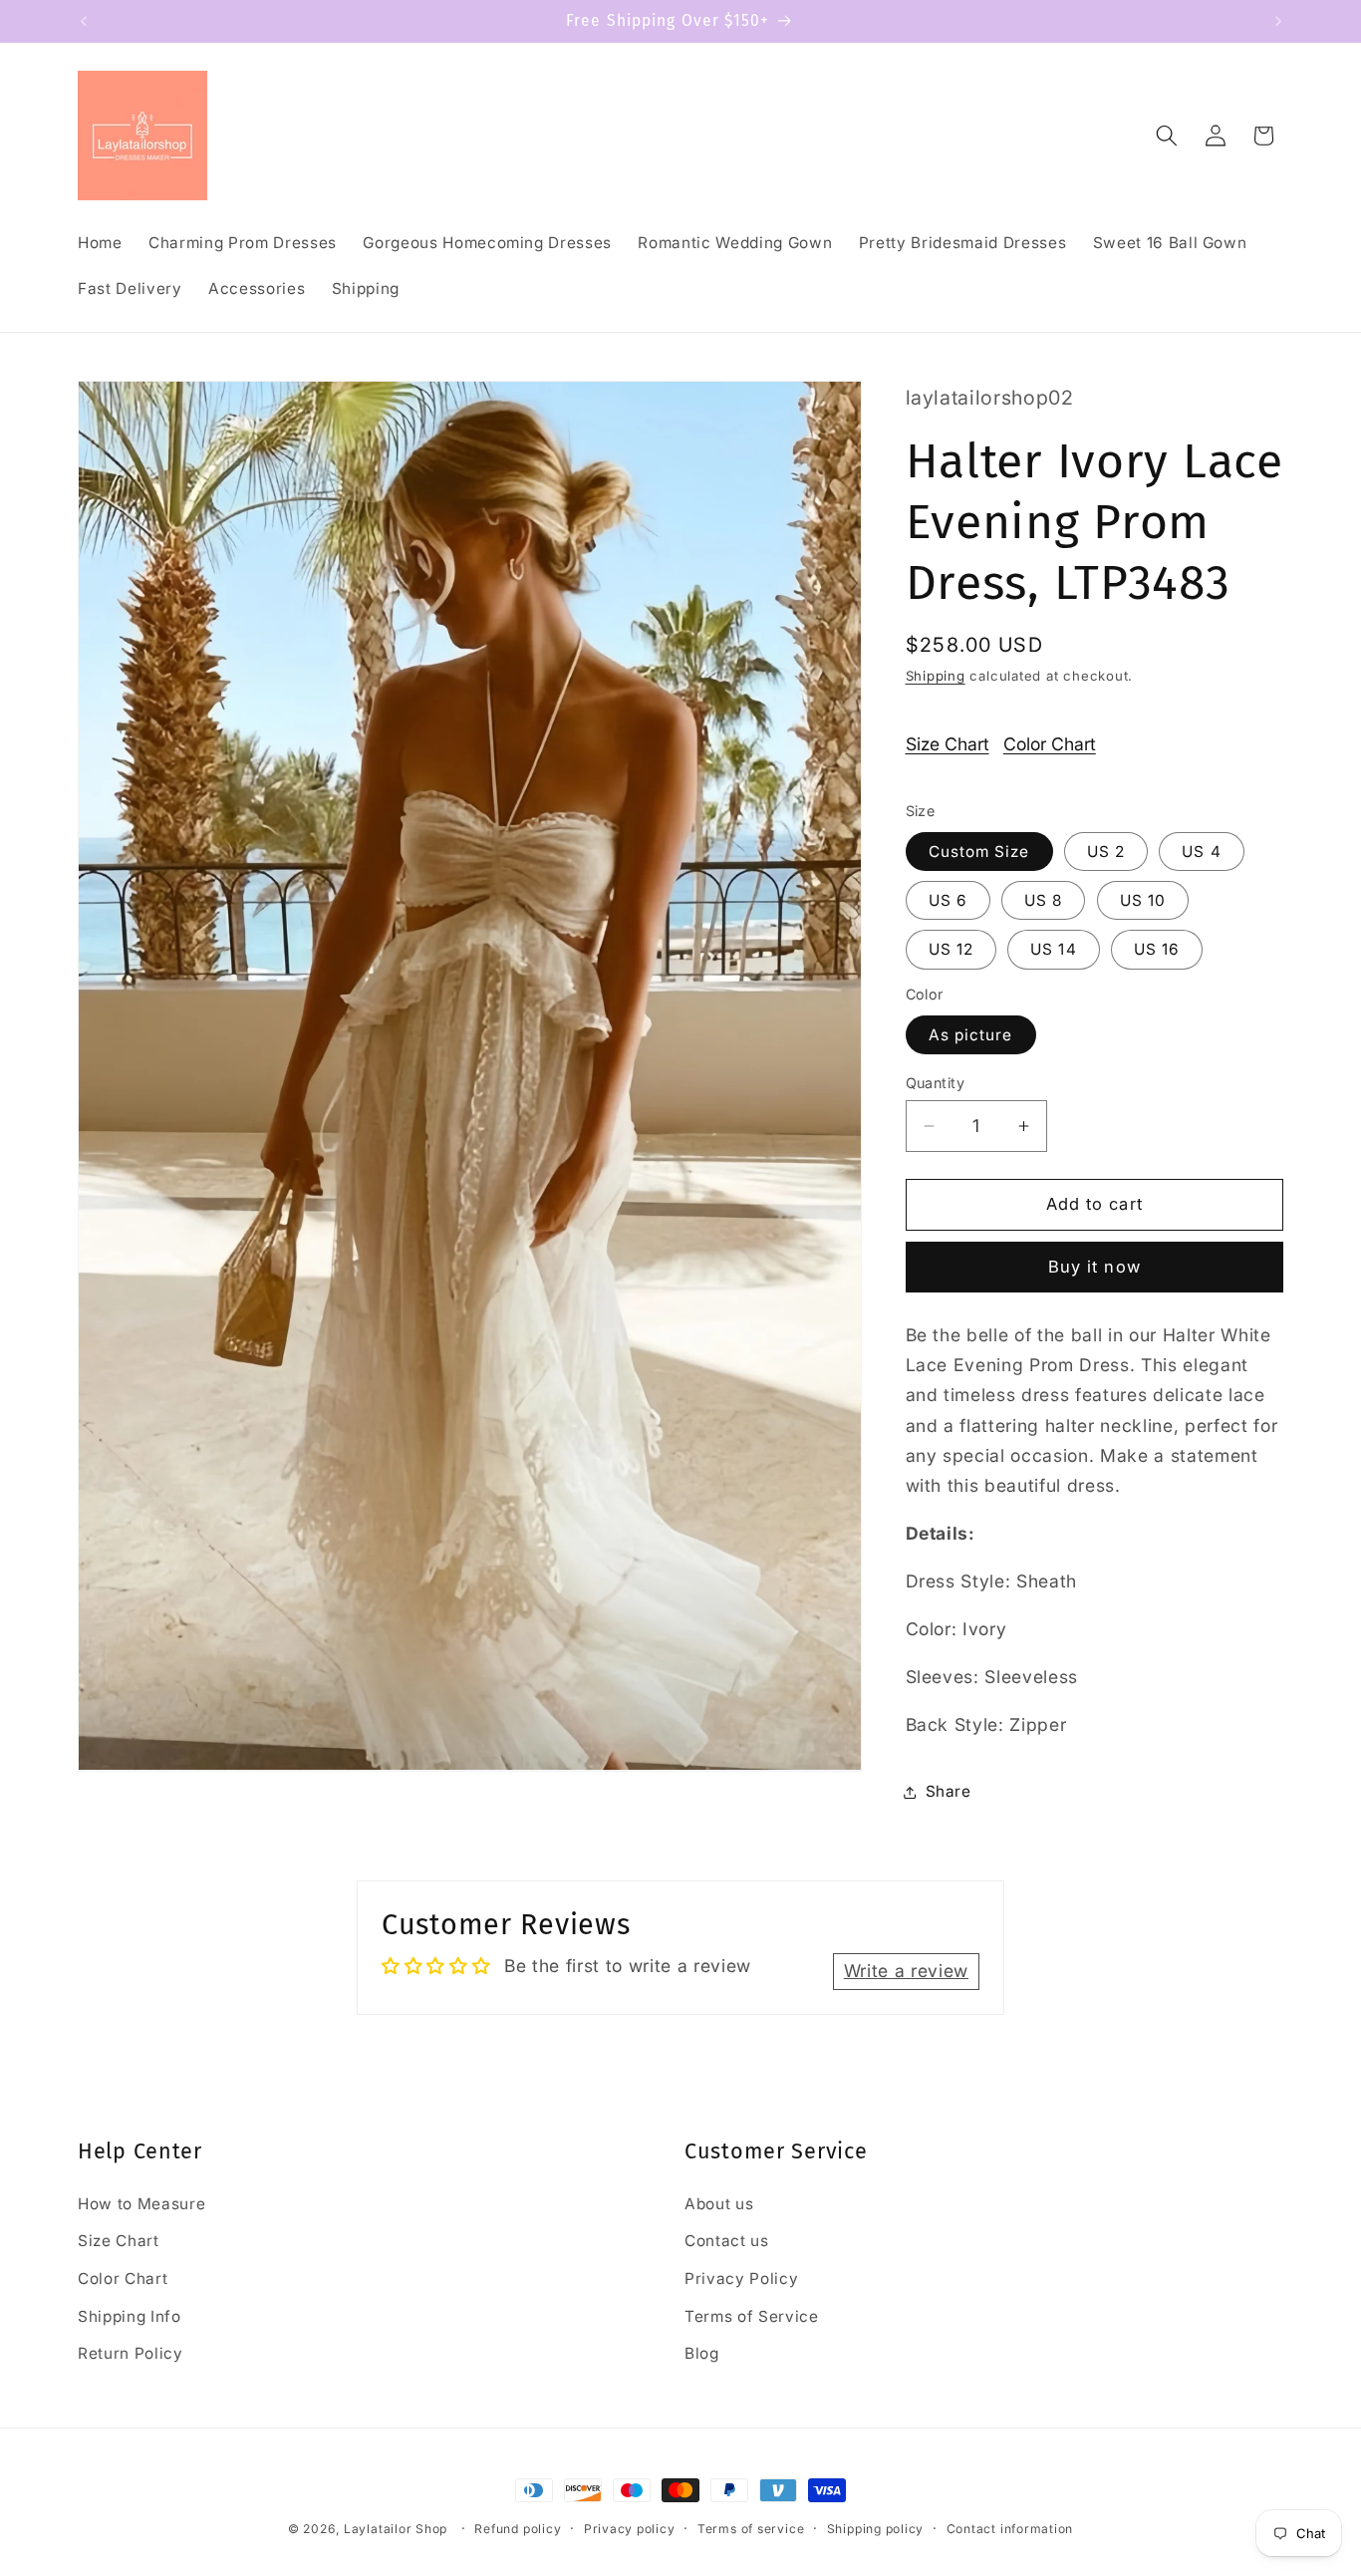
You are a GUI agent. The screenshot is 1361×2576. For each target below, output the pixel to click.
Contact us (727, 2241)
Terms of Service (752, 2316)
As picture (971, 1035)
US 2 (1106, 852)
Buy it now (1094, 1267)
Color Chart (1050, 744)
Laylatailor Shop (396, 2529)
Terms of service (751, 2529)
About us (719, 2204)
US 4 (1201, 852)
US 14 (1054, 949)
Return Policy (131, 2353)
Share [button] (949, 1791)
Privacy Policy (741, 2279)
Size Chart (948, 744)
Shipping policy (876, 2529)
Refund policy (518, 2529)
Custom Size (979, 852)
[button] (1167, 136)
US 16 (1157, 949)
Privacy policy (630, 2529)
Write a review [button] (906, 1971)
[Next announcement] (1278, 21)
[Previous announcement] (84, 21)
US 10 (1143, 900)
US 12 (952, 949)
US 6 (948, 900)
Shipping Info (130, 2316)
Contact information (1010, 2529)
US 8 (1043, 900)
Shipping (936, 676)
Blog (702, 2353)
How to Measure (141, 2204)
